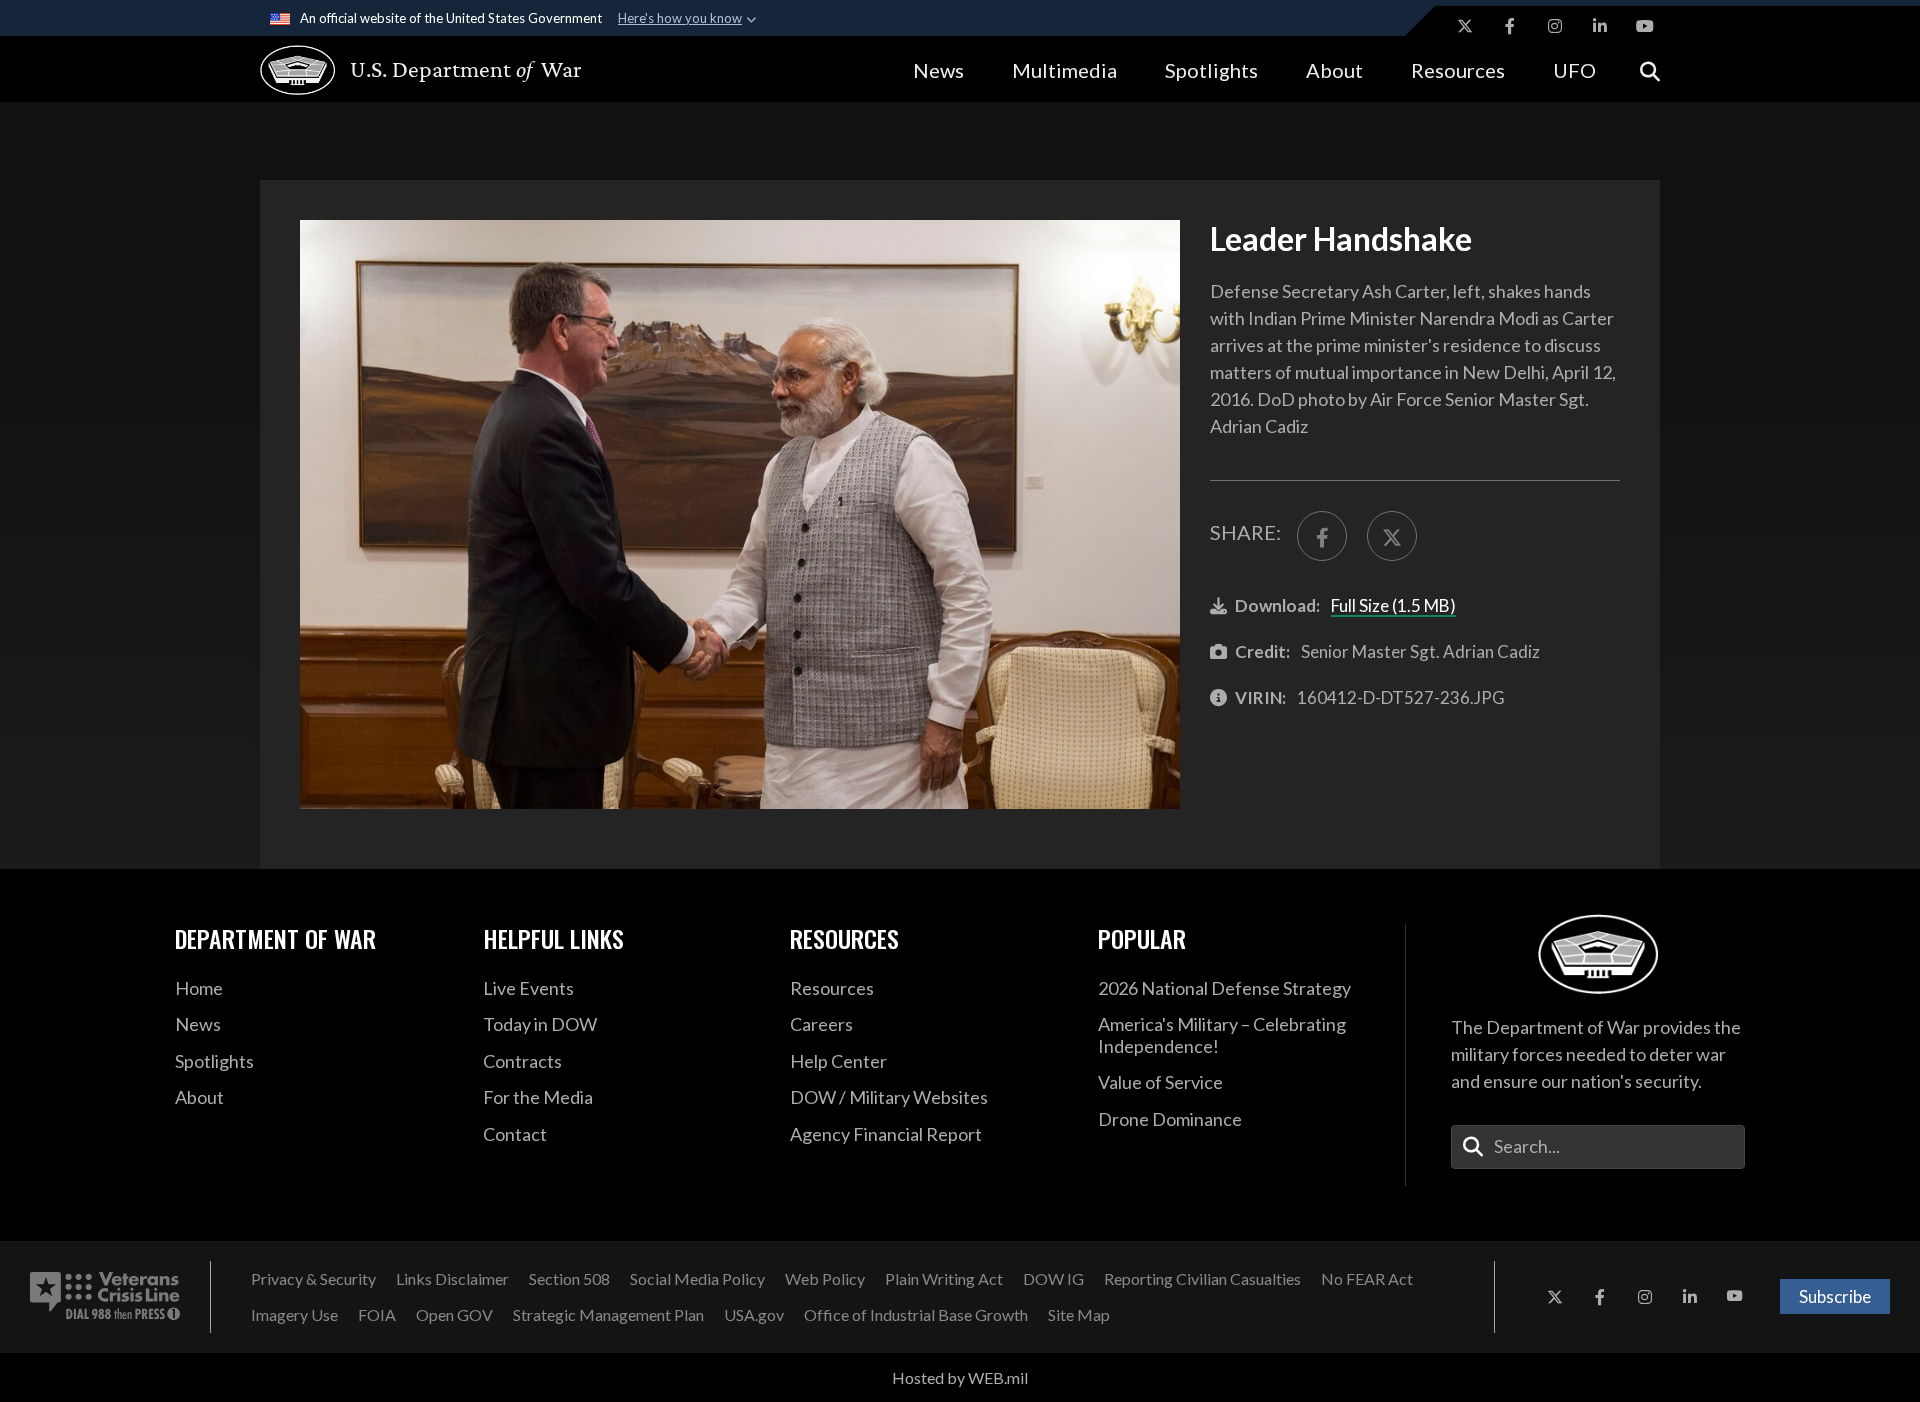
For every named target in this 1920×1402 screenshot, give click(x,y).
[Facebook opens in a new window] (1510, 26)
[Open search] (1650, 69)
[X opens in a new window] (1465, 26)
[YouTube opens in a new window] (1645, 26)
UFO (1574, 70)
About (1334, 70)
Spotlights (1211, 70)
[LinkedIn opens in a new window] (1600, 26)
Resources (1458, 70)
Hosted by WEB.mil (960, 1377)
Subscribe (1835, 1296)
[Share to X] (1392, 536)
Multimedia (1064, 70)
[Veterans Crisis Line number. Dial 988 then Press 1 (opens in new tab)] (105, 1297)
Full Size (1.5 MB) (1393, 605)
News (938, 70)
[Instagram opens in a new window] (1555, 26)
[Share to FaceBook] (1322, 536)
